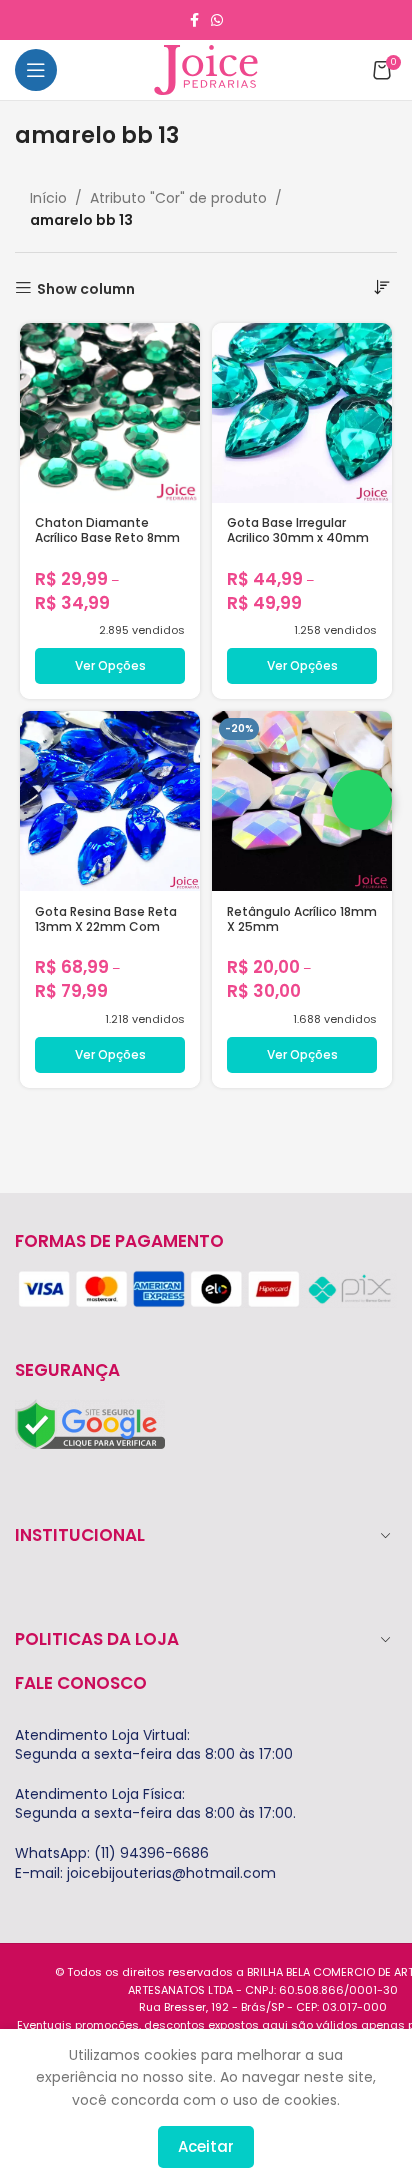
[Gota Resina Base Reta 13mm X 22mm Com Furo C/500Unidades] (110, 801)
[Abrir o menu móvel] (36, 70)
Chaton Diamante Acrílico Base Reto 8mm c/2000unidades (107, 537)
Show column (86, 288)
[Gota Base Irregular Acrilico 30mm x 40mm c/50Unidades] (302, 413)
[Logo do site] (206, 69)
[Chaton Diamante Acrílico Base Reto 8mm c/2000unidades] (110, 413)
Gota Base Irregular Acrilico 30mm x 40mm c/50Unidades (298, 537)
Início (48, 198)
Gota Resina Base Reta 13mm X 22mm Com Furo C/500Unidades (106, 926)
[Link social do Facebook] (194, 20)
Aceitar (206, 2146)
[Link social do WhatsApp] (217, 20)
